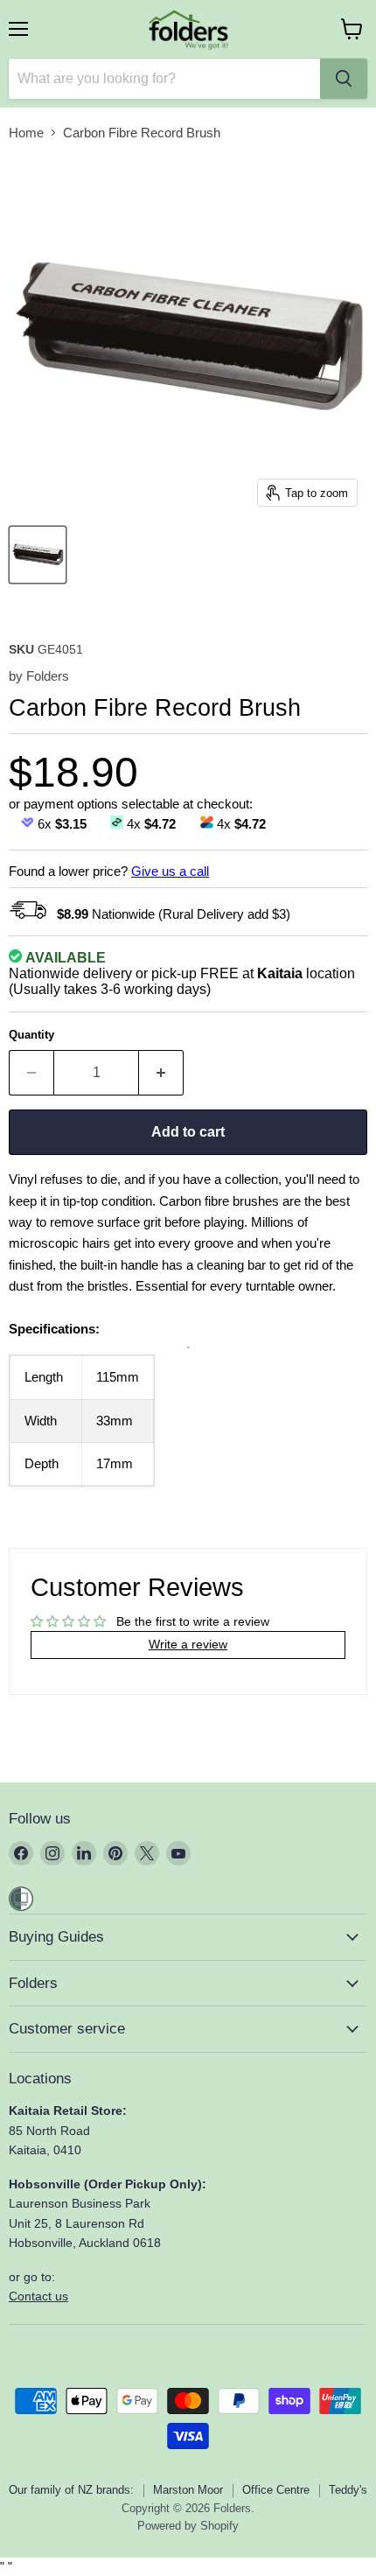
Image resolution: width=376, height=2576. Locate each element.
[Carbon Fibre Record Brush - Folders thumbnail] (38, 555)
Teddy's (348, 2490)
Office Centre (276, 2490)
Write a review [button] (188, 1644)
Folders (48, 676)
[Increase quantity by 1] (161, 1073)
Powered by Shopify (188, 2526)
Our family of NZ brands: (71, 2490)
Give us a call (170, 871)
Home (26, 133)
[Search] (344, 79)
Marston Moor (188, 2490)
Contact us (38, 2296)
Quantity (31, 1035)
